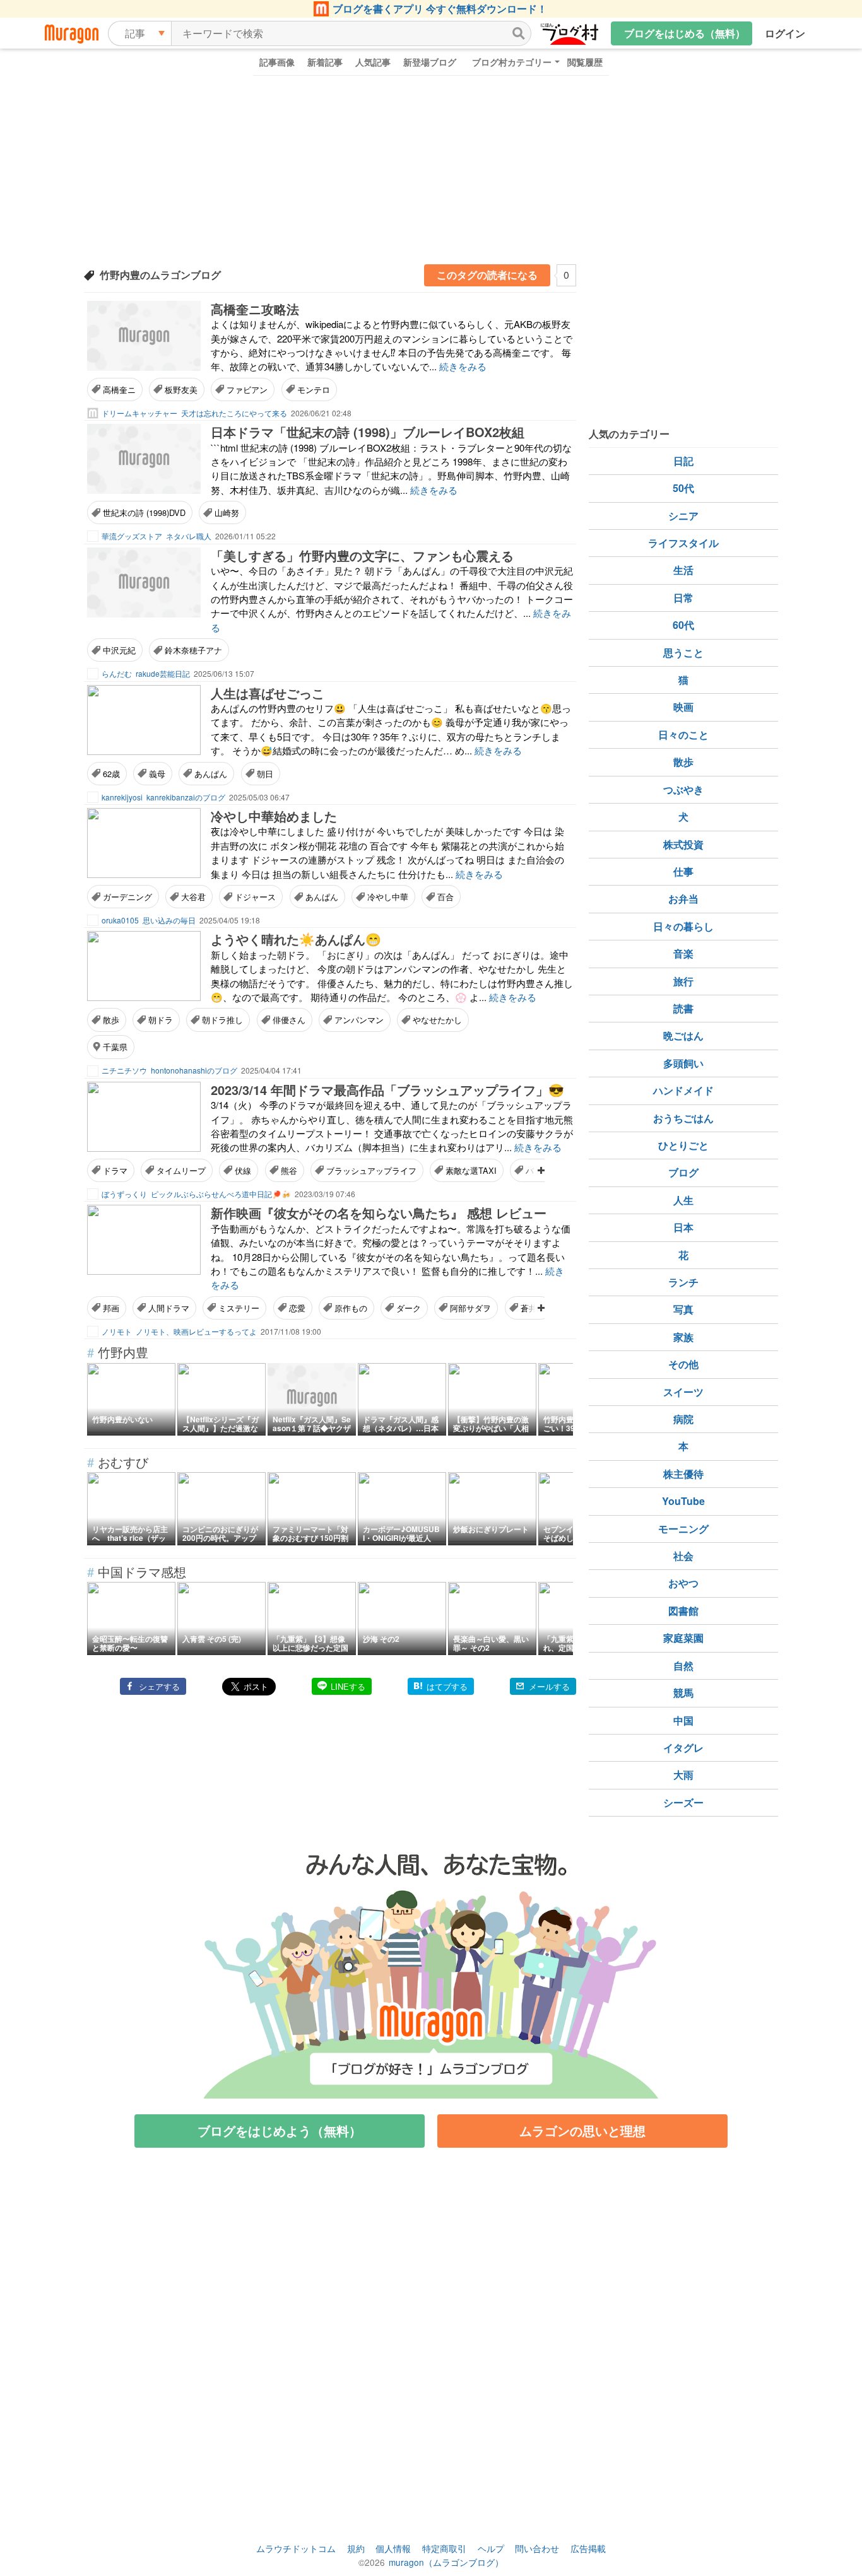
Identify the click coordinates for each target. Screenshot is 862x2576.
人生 (683, 1200)
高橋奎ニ (119, 389)
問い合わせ (537, 2548)
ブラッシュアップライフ (371, 1170)
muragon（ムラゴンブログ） (446, 2562)
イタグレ (683, 1748)
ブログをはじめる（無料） (685, 33)
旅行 (683, 981)
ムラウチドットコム (296, 2548)
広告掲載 (588, 2548)
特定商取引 (444, 2548)
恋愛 (297, 1308)
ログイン (785, 33)
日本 (683, 1227)
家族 (683, 1337)
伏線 (243, 1170)
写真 (683, 1309)
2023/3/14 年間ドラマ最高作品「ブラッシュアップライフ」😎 (387, 1090)
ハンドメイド (683, 1090)
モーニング (683, 1529)
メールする (549, 1686)
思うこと (683, 653)
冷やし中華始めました (274, 816)
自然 (683, 1666)
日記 (683, 461)
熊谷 (289, 1170)
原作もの (351, 1308)
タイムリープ (181, 1170)
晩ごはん (683, 1035)
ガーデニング (127, 897)
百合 (446, 897)
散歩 (111, 1020)
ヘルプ (491, 2548)
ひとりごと (683, 1145)
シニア (683, 516)
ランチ (683, 1282)
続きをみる (463, 366)
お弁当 (683, 899)
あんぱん (211, 774)
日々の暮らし (683, 926)
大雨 (683, 1775)
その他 (683, 1364)
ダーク (409, 1308)
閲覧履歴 (585, 62)
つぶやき (683, 789)
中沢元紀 (119, 650)
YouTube (683, 1501)
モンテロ (314, 389)
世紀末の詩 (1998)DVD (144, 512)
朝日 (265, 774)
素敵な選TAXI (471, 1170)
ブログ (683, 1172)
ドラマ (115, 1170)
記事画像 (277, 62)
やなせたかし (437, 1020)
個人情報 (393, 2548)
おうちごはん (683, 1118)
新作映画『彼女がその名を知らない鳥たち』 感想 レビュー (379, 1213)
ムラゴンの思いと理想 (582, 2130)
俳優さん (289, 1020)
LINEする (348, 1686)
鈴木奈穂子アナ (193, 650)
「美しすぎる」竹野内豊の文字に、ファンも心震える (362, 555)
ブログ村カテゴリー (512, 62)
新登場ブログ (430, 62)
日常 (683, 598)
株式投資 (683, 844)
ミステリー (239, 1308)
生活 (683, 570)
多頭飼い (683, 1063)
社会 (683, 1556)
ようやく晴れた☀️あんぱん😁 (296, 939)
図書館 (683, 1611)
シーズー (683, 1802)
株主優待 (683, 1474)
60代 (683, 625)
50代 (683, 488)
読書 (683, 1008)
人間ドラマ (169, 1308)
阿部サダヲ (470, 1308)
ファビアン (247, 389)
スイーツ (683, 1392)
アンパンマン (359, 1020)
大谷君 (193, 897)
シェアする (159, 1686)
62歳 (111, 774)
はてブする (447, 1686)
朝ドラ (161, 1020)
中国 (683, 1720)
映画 (683, 707)
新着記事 (325, 62)
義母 (157, 774)
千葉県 (115, 1047)
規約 (356, 2548)
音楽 (683, 953)
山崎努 (227, 512)
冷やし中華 (388, 897)
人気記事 (373, 62)
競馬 (683, 1693)
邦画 (111, 1308)
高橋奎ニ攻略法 (255, 309)
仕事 (683, 871)
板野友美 (181, 389)
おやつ (683, 1583)
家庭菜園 (683, 1638)
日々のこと (683, 735)
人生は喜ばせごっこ (268, 693)
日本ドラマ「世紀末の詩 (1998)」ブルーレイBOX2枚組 (368, 432)
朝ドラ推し (222, 1020)
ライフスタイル (683, 543)
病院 (683, 1419)
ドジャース (255, 897)
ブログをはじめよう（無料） (280, 2130)
